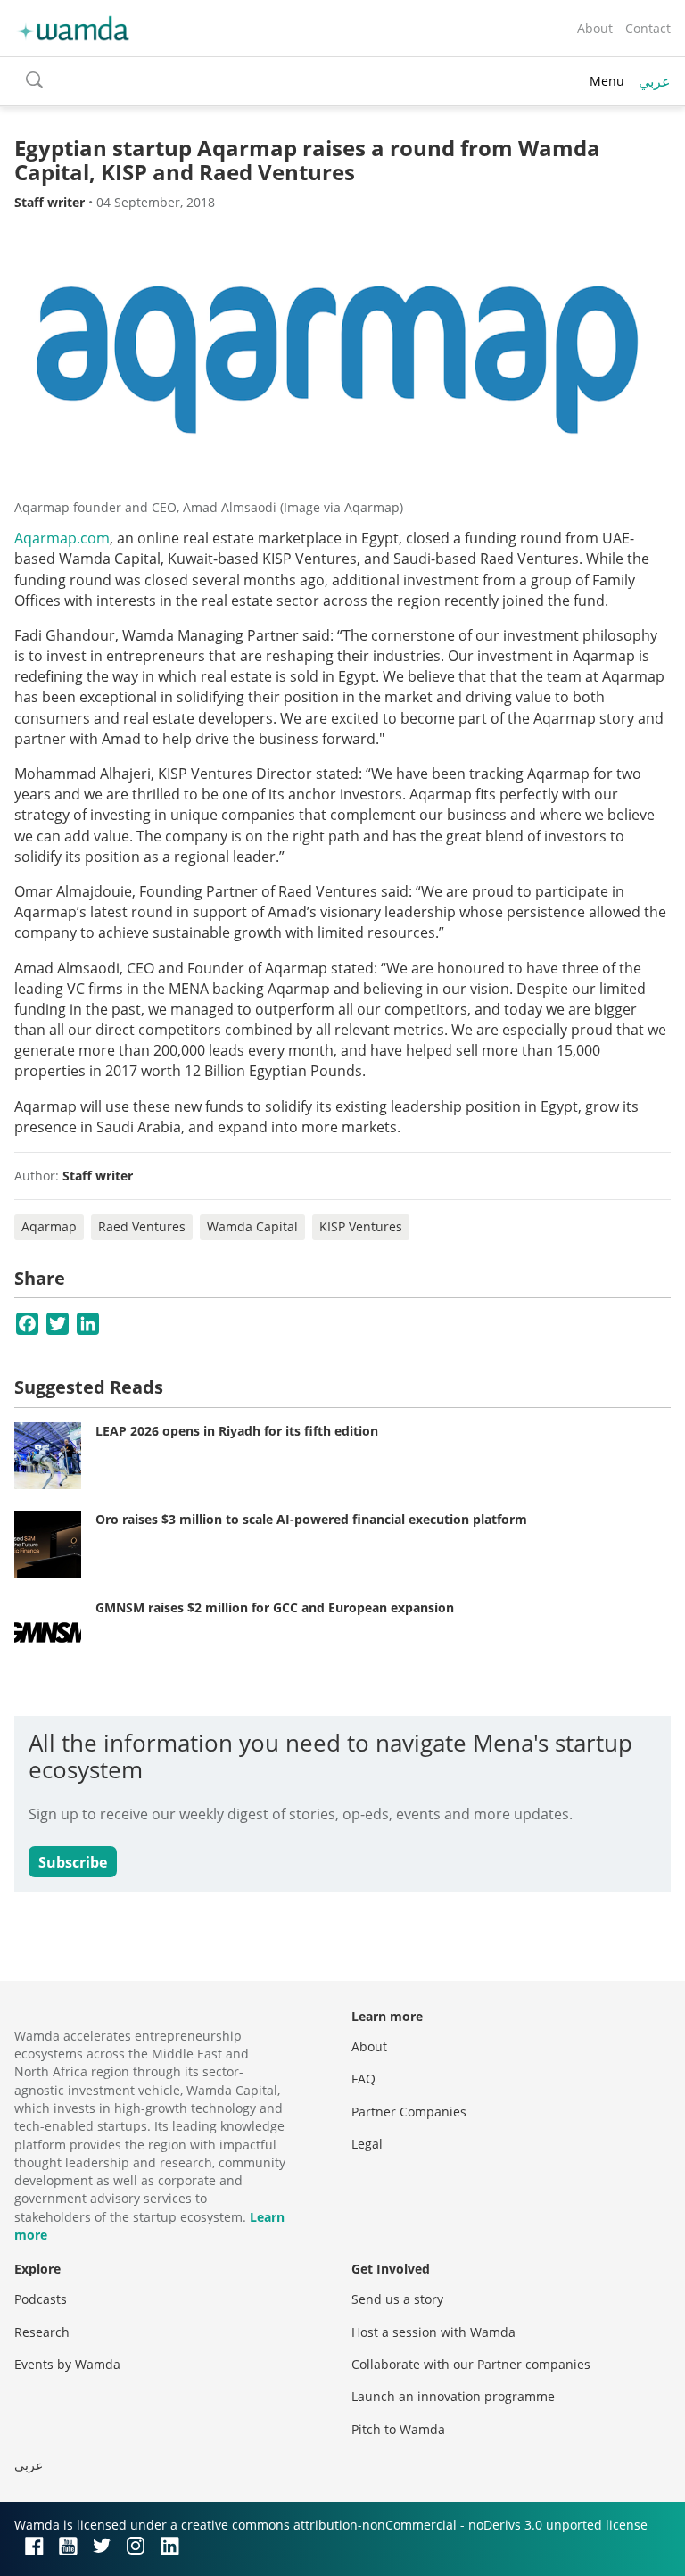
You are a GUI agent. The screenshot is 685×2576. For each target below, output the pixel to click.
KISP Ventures (361, 1226)
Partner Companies (409, 2112)
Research (42, 2332)
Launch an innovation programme (453, 2396)
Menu (607, 81)
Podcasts (41, 2299)
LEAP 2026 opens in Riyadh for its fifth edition (237, 1431)
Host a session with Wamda (433, 2332)
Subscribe (73, 1862)
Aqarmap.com (62, 538)
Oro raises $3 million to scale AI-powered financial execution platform (311, 1519)
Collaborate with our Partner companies (471, 2364)
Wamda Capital (252, 1226)
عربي (655, 81)
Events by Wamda (67, 2364)
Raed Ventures (142, 1226)
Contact (648, 28)
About (595, 28)
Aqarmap (49, 1226)
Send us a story (397, 2299)
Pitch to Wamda (398, 2429)
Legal (367, 2144)
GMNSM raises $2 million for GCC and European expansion (275, 1607)
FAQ (363, 2079)
